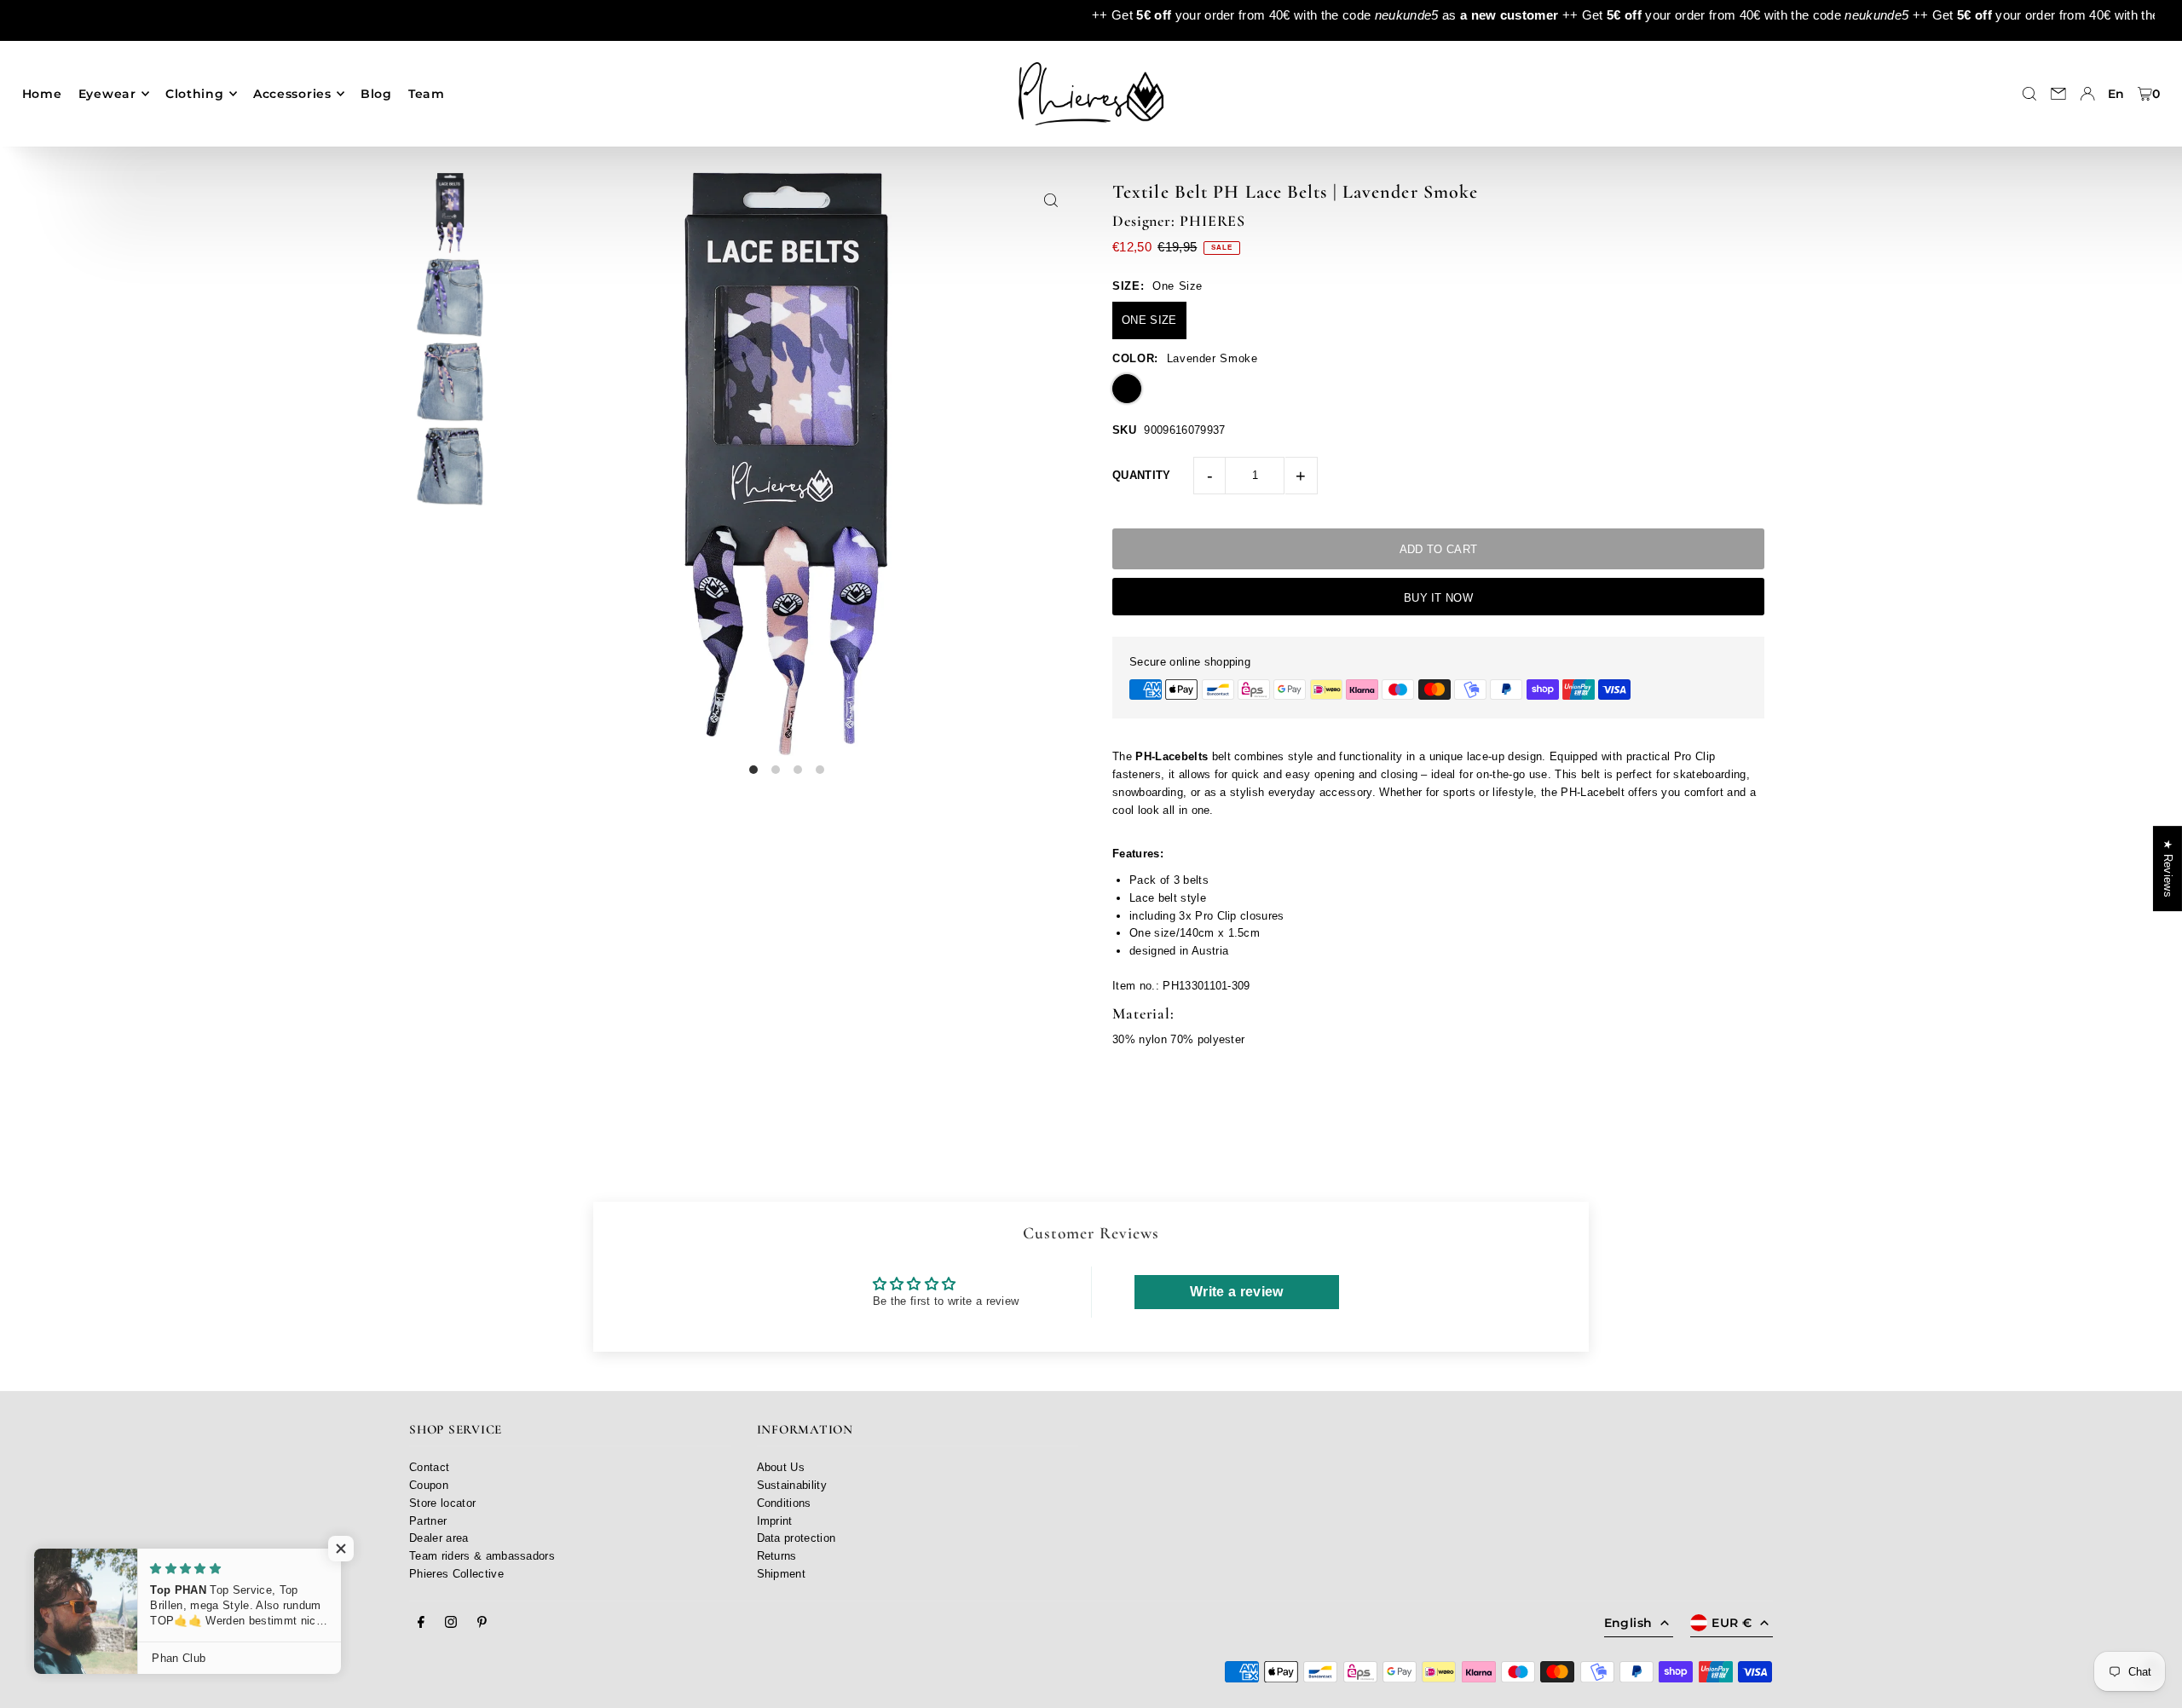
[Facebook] (421, 1623)
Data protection (797, 1538)
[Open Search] (2029, 94)
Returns (777, 1556)
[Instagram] (451, 1623)
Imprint (775, 1521)
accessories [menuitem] (292, 94)
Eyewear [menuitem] (107, 94)
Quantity (1142, 475)
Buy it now (1438, 598)
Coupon (429, 1485)
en (2116, 94)
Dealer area (439, 1538)
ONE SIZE (1149, 320)
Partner (428, 1521)
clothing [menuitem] (195, 94)
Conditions (784, 1503)
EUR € (1732, 1623)
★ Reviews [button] (2168, 868)
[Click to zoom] (1051, 200)
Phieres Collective (456, 1574)
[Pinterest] (482, 1623)
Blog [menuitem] (376, 94)
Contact (429, 1467)
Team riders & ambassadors (482, 1556)
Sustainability (792, 1485)
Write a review (1237, 1292)
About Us (781, 1467)
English (1628, 1623)
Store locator (442, 1503)
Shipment (782, 1574)
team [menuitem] (427, 94)
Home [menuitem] (42, 94)
